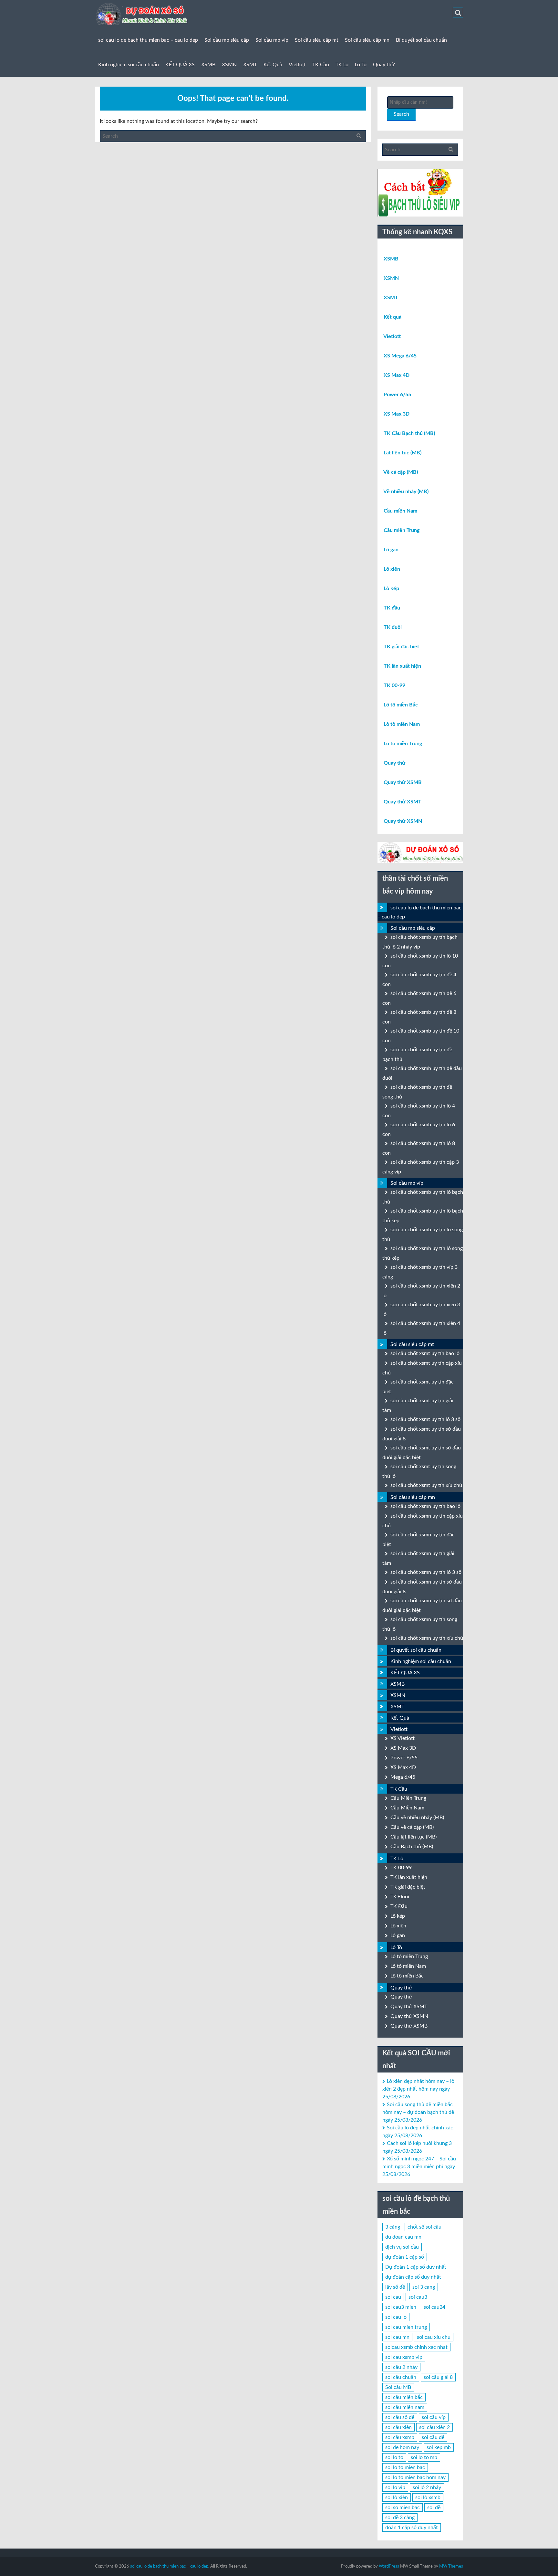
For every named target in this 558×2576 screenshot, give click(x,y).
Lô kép (391, 588)
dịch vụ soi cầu (402, 2247)
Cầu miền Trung (402, 530)
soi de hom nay (402, 2447)
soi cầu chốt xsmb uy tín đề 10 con (421, 1036)
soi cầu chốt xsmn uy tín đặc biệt (418, 1540)
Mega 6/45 (403, 1777)
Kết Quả (273, 65)
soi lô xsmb (428, 2497)
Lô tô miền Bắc (401, 705)
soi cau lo (396, 2317)
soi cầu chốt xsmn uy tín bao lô (425, 1506)
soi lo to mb (424, 2457)
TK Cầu (321, 65)
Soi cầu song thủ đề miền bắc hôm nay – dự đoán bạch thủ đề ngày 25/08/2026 (418, 2112)
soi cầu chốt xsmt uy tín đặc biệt (418, 1387)
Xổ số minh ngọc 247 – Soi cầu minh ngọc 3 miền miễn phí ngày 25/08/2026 (419, 2167)
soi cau (393, 2297)
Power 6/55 (397, 395)
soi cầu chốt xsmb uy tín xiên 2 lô (421, 1291)
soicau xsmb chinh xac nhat (416, 2347)
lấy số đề (395, 2287)
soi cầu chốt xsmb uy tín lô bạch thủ (423, 1197)
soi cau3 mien (401, 2307)
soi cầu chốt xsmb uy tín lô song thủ (423, 1235)
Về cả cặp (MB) (401, 472)
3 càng (393, 2227)
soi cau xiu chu (434, 2337)
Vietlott (297, 65)
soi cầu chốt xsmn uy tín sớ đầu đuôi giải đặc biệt (422, 1606)
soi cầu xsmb (400, 2437)
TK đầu (392, 608)
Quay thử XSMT (403, 802)
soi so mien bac (403, 2507)
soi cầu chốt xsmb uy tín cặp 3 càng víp (421, 1167)
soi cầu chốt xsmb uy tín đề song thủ (417, 1092)
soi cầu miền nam (405, 2407)
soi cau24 (434, 2307)
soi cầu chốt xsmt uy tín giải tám (418, 1405)
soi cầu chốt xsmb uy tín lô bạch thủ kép (423, 1216)
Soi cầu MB (398, 2387)
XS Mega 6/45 (400, 356)
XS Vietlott (403, 1738)
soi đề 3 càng (400, 2518)
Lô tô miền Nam (402, 724)
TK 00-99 (394, 685)
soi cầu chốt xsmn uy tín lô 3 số (426, 1572)
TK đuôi (393, 627)
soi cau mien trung (406, 2327)
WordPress (389, 2566)
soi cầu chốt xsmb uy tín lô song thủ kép (423, 1253)
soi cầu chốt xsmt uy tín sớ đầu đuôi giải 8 (422, 1434)
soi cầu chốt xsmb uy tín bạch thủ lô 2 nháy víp (420, 942)
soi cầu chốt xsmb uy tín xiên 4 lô (421, 1328)
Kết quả (393, 317)
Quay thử (384, 65)
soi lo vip (395, 2487)
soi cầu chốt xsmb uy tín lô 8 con (419, 1148)
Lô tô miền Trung (403, 744)
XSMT (250, 65)
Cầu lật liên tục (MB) (413, 1837)
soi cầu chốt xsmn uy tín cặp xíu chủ (423, 1521)
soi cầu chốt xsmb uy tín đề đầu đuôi (422, 1073)
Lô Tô (361, 65)
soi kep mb (439, 2447)
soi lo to (394, 2457)
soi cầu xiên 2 (434, 2427)
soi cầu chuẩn (401, 2377)
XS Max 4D (397, 375)
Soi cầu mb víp (272, 40)
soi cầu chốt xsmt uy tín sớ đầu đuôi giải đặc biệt (422, 1453)
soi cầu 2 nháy (401, 2367)
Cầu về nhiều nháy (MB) (417, 1818)
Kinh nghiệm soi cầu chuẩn (129, 65)
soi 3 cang (424, 2287)
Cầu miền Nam (400, 511)
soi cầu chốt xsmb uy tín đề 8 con (419, 1017)
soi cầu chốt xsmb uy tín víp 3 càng (420, 1272)
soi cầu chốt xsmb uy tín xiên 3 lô (421, 1309)
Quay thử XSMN (403, 821)
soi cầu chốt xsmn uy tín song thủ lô (420, 1624)
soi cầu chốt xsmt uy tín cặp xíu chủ (422, 1368)
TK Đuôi (400, 1897)
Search (401, 114)
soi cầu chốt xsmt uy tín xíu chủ (426, 1485)
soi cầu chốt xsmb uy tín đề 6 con (419, 998)
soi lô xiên (397, 2497)
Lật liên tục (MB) (403, 453)
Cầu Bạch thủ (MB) (412, 1847)
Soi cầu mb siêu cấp (227, 40)
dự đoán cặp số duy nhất (413, 2277)
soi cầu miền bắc (404, 2397)
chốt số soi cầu (424, 2227)
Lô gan (391, 550)
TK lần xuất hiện (402, 666)
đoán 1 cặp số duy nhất (412, 2528)
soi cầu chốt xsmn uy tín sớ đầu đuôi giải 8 (422, 1587)
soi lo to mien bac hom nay (415, 2477)
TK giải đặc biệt (401, 647)
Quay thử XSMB (403, 782)
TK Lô (342, 65)
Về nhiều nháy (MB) (406, 492)
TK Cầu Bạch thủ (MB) (409, 433)
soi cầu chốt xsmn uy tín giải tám (418, 1558)
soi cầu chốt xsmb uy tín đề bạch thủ (417, 1055)
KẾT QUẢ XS (180, 65)
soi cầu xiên (398, 2427)
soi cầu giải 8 (438, 2377)
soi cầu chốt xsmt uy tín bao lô (425, 1353)
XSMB (208, 65)
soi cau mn (397, 2337)
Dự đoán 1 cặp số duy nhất (416, 2267)
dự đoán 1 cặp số (405, 2257)
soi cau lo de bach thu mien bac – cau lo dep (148, 40)
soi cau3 (418, 2297)
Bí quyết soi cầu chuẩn (421, 40)
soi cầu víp (434, 2417)
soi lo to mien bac (405, 2467)
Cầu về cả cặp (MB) (412, 1827)
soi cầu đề (433, 2437)
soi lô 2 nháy (427, 2487)
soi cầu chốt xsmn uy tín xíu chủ (427, 1638)
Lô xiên (392, 569)
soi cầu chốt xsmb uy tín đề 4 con (419, 980)
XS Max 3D (397, 414)
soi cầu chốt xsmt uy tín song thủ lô (419, 1471)
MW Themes (451, 2566)
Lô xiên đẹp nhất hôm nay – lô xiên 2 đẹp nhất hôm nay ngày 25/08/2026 (418, 2089)
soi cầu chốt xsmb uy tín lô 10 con (420, 961)
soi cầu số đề (400, 2417)
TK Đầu (399, 1906)
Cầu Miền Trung (408, 1798)
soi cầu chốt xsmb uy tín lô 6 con (419, 1129)
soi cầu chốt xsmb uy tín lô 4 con (419, 1111)
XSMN (229, 65)
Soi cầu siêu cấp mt (317, 40)
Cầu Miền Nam (407, 1808)
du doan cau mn (403, 2237)
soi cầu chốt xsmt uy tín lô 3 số (425, 1419)
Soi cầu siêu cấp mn (367, 40)
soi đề (434, 2507)
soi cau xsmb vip (404, 2357)
